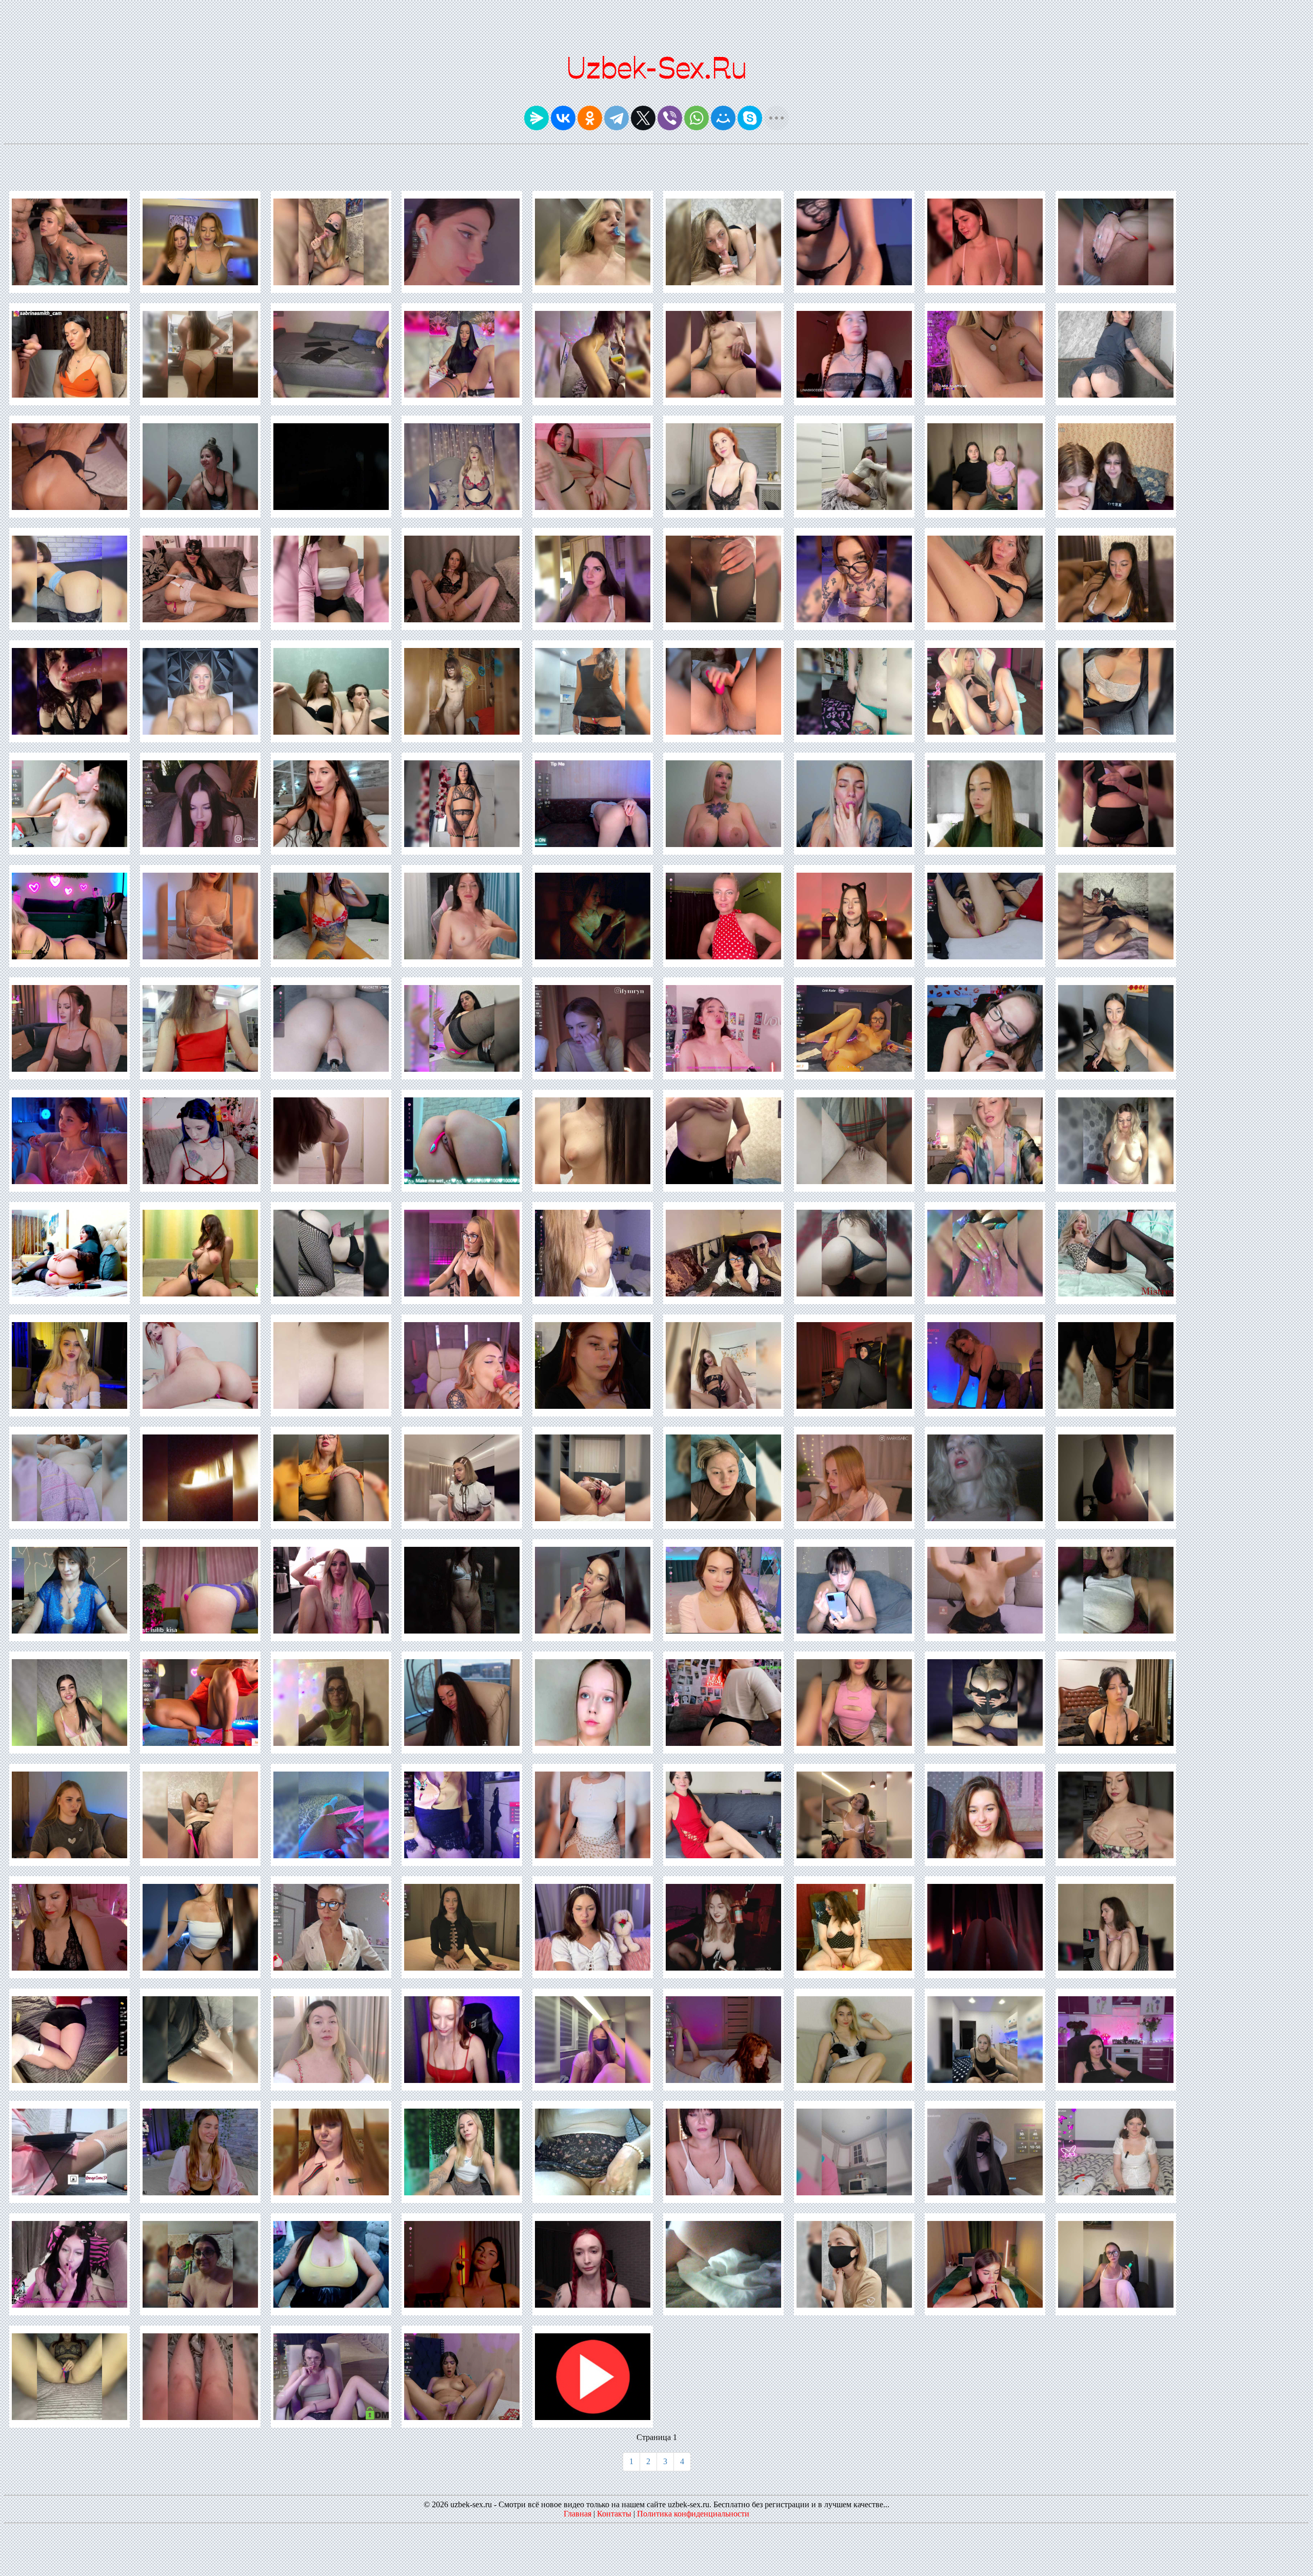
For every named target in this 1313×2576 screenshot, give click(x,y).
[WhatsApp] (697, 118)
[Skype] (750, 118)
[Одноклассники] (590, 118)
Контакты (614, 2514)
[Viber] (670, 118)
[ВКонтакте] (563, 118)
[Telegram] (616, 118)
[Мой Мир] (723, 118)
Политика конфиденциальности (693, 2514)
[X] (643, 118)
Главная (578, 2514)
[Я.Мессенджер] (536, 118)
